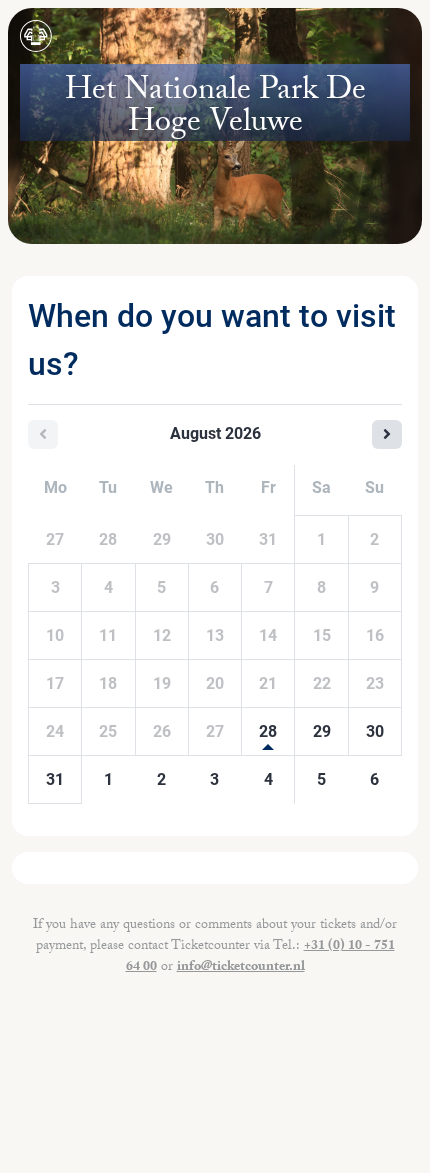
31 (55, 779)
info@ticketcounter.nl (241, 968)
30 (375, 731)
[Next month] (387, 434)
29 (322, 731)
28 (268, 731)
